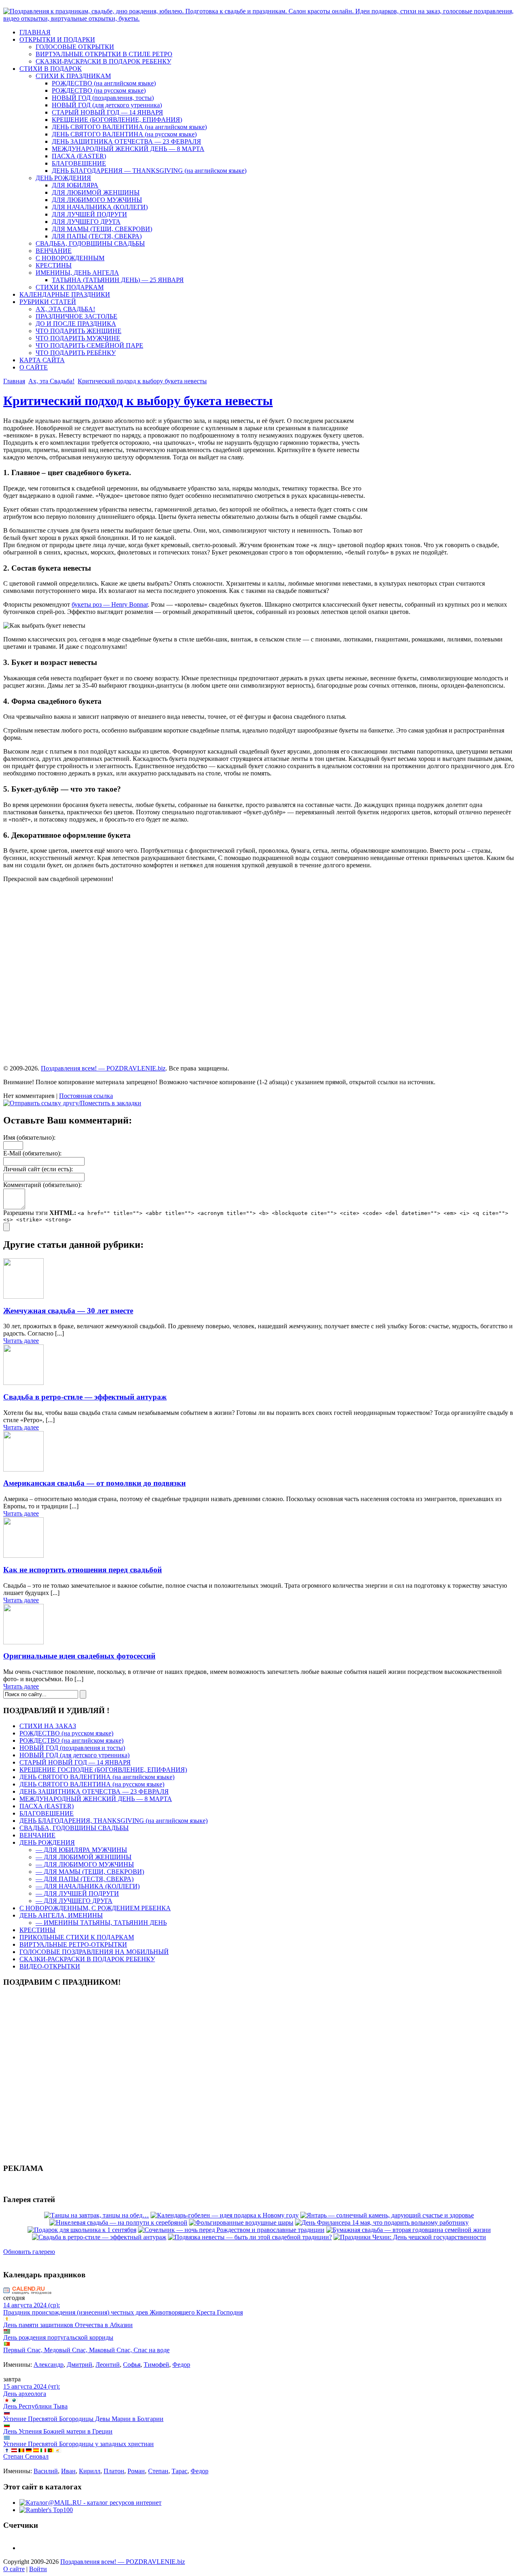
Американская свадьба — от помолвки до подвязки (94, 1483)
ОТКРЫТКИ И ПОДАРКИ (57, 39)
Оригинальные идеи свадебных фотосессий (79, 1656)
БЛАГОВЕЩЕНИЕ (79, 163)
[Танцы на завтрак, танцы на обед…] (97, 2215)
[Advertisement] (447, 476)
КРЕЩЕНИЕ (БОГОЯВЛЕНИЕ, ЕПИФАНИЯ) (117, 120)
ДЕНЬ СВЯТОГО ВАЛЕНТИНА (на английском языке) (129, 127)
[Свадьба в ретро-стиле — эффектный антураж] (99, 2237)
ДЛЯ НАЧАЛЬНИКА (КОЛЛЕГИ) (100, 207)
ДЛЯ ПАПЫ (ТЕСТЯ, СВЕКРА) (97, 236)
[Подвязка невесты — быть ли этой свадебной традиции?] (250, 2237)
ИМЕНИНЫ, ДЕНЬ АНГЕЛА (77, 273)
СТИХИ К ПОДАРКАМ (70, 287)
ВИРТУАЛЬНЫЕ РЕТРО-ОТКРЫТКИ (73, 1944)
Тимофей (156, 2365)
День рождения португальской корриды (58, 2337)
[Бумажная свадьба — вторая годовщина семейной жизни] (409, 2230)
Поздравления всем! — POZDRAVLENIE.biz (103, 1068)
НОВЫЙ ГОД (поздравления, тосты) (103, 98)
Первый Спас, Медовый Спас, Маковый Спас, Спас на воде (86, 2350)
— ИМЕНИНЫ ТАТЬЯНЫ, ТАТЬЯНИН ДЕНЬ (101, 1923)
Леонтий (108, 2365)
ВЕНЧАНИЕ (54, 251)
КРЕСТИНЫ (54, 265)
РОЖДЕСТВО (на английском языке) (104, 83)
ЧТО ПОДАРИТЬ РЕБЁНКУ (76, 353)
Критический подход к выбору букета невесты (142, 381)
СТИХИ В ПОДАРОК (51, 69)
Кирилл (90, 2471)
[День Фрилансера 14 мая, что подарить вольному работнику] (382, 2222)
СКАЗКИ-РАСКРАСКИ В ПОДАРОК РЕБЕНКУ (103, 61)
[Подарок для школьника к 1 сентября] (82, 2230)
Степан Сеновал (26, 2456)
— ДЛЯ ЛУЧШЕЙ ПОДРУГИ (77, 1893)
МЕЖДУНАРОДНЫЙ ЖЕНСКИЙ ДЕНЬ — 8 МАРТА (128, 149)
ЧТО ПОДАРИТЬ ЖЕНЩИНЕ (79, 331)
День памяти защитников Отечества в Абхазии (68, 2325)
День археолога (25, 2394)
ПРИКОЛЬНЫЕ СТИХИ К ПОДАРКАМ (77, 1937)
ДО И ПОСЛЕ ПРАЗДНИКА (76, 324)
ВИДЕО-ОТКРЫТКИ (50, 1966)
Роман (136, 2471)
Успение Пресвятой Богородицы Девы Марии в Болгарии (83, 2419)
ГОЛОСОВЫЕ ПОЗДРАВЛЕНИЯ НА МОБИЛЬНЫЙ (94, 1952)
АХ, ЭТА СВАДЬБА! (65, 309)
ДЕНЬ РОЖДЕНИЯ (63, 178)
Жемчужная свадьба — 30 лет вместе (68, 1311)
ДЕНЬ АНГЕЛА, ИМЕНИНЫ (61, 1915)
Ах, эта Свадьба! (51, 381)
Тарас (179, 2471)
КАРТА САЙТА (42, 360)
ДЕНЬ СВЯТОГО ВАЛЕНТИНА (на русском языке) (124, 134)
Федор (181, 2365)
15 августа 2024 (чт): (32, 2386)
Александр (49, 2365)
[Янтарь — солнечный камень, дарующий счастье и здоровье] (387, 2215)
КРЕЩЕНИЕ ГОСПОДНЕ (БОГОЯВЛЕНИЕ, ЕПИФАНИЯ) (103, 1770)
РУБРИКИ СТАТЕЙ (48, 302)
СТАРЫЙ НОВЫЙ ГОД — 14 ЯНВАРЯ (107, 112)
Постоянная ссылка (86, 1096)
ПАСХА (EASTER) (79, 156)
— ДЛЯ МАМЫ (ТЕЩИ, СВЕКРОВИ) (90, 1872)
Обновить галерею (29, 2252)
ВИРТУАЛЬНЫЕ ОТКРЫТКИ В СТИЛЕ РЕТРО (104, 54)
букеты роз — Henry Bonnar (110, 604)
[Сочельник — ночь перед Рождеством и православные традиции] (231, 2230)
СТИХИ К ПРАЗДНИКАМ (73, 76)
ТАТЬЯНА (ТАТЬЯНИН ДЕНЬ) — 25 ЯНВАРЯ (118, 280)
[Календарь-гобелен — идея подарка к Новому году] (225, 2215)
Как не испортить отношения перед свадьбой (83, 1570)
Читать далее (21, 1341)
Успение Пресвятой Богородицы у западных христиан (79, 2444)
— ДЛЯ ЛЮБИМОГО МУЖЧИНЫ (85, 1864)
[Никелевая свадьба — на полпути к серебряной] (118, 2222)
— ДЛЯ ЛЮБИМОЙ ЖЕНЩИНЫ (84, 1857)
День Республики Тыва (35, 2406)
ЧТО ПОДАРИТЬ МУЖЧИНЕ (78, 338)
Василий (46, 2471)
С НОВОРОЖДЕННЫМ (70, 258)
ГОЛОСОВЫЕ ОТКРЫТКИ (75, 47)
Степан (158, 2471)
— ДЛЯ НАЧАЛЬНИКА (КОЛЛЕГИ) (88, 1886)
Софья (132, 2365)
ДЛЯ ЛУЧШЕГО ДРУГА (86, 222)
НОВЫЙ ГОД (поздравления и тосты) (72, 1748)
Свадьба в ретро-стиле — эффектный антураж (85, 1397)
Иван (68, 2471)
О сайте (14, 2569)
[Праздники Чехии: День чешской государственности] (410, 2237)
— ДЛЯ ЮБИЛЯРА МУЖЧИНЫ (81, 1850)
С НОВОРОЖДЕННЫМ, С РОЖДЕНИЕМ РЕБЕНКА (95, 1908)
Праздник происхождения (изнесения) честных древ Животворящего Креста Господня (123, 2312)
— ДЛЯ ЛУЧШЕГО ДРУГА (74, 1901)
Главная (14, 381)
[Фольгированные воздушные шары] (241, 2222)
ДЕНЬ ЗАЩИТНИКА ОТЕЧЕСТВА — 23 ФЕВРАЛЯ (126, 141)
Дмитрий (80, 2365)
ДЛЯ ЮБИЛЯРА (75, 185)
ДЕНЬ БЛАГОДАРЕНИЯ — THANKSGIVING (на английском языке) (149, 171)
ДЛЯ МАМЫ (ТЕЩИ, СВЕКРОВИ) (102, 229)
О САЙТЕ (34, 367)
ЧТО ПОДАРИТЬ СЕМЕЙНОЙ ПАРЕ (89, 345)
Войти (38, 2569)
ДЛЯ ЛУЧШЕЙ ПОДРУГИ (89, 214)
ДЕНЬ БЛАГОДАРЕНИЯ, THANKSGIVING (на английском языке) (114, 1821)
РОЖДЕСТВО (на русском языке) (99, 90)
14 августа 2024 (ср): (32, 2305)
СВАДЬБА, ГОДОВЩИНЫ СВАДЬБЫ (90, 243)
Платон (114, 2471)
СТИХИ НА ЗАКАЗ (48, 1726)
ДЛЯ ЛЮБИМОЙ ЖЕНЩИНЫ (96, 192)
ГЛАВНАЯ (35, 32)
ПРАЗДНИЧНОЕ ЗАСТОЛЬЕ (76, 316)
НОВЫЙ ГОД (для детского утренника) (107, 105)
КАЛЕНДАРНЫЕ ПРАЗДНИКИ (65, 294)
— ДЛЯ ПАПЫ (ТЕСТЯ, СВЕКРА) (85, 1879)
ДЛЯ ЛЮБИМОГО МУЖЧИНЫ (97, 200)
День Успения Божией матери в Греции (58, 2431)
